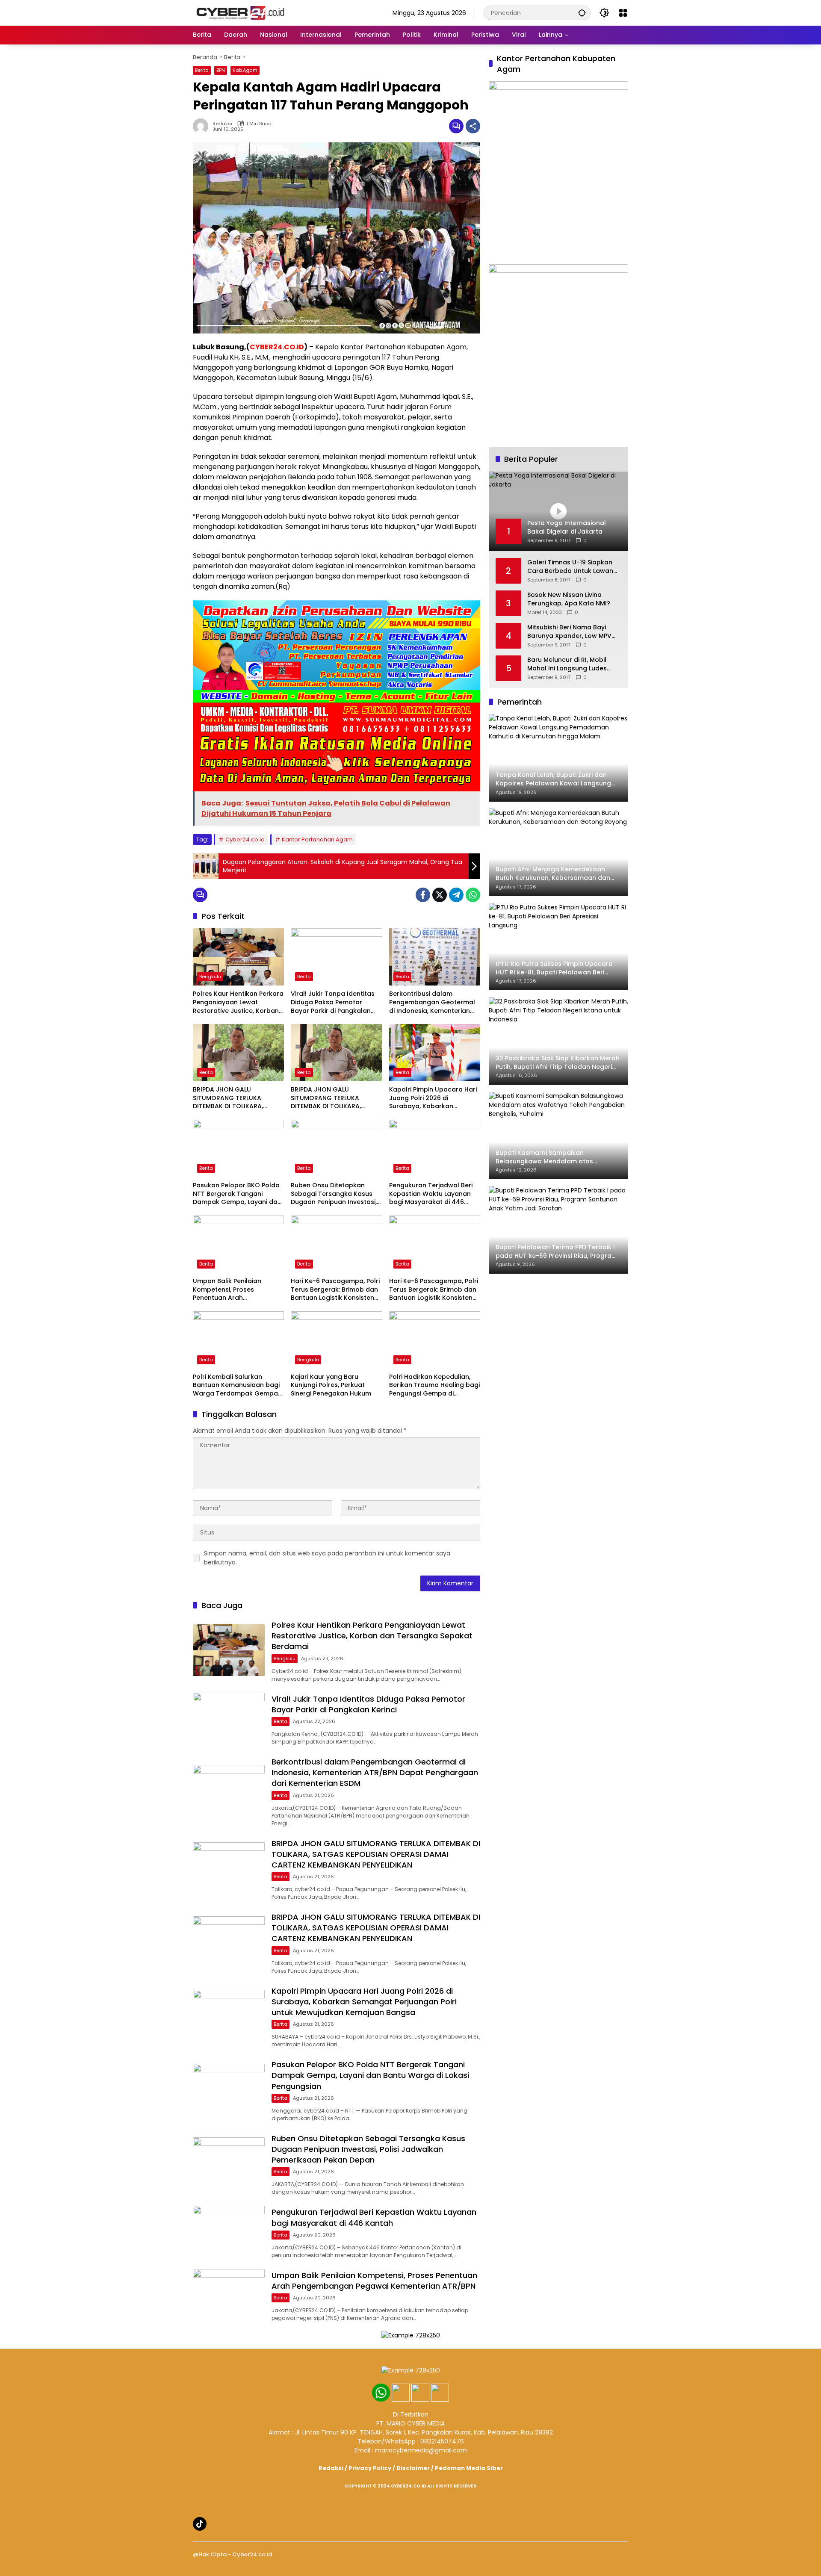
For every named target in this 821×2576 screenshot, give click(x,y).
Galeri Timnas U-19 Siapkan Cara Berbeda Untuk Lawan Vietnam (570, 567)
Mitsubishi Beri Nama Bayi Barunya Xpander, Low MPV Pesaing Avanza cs (569, 632)
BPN (221, 70)
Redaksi (222, 124)
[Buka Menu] (623, 13)
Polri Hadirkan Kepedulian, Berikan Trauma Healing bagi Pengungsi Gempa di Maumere (434, 1385)
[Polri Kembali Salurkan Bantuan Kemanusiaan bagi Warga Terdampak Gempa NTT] (238, 1340)
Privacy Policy (370, 2468)
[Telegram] (456, 895)
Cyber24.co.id (245, 839)
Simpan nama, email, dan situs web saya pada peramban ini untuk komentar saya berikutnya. (327, 1558)
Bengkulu (210, 977)
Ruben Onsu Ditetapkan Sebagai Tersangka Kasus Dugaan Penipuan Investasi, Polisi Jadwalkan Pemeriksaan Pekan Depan (334, 1194)
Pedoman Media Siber (469, 2468)
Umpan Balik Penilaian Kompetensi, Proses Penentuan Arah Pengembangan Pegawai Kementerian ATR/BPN (232, 1290)
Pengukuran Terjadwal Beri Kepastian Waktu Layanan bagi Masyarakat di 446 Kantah (431, 1194)
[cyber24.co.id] (240, 12)
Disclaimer (413, 2468)
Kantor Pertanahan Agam (317, 839)
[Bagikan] (473, 126)
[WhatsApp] (473, 895)
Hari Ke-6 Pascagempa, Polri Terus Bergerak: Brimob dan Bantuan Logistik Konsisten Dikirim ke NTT (335, 1290)
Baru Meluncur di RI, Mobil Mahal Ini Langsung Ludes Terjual (567, 664)
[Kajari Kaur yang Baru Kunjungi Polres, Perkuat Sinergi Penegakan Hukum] (336, 1340)
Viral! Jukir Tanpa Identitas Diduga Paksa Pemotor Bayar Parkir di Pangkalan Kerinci (333, 1002)
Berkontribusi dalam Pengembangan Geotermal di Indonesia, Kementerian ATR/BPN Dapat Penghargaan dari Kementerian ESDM (432, 1002)
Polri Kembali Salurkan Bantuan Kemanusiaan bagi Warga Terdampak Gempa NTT (236, 1385)
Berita (202, 70)
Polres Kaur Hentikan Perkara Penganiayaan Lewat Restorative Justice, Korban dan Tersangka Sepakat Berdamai (238, 1002)
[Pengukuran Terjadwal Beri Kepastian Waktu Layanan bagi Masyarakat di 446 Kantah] (435, 1148)
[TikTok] (200, 2524)
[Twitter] (440, 895)
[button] (582, 13)
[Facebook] (423, 895)
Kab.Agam (245, 70)
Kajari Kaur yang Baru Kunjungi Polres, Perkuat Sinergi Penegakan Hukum (331, 1385)
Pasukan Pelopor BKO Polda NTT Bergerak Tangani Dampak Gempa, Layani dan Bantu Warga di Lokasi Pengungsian (237, 1194)
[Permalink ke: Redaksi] (203, 126)
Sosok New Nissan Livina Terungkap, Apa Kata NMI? (569, 599)
